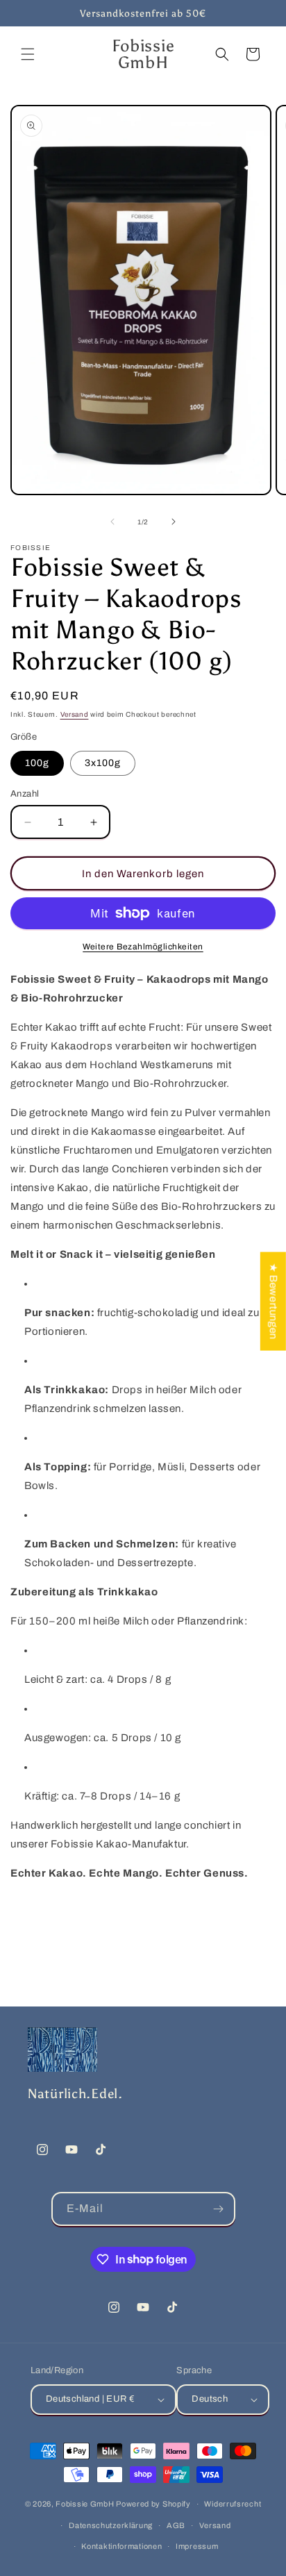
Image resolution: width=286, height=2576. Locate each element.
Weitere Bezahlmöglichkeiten (143, 947)
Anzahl (25, 794)
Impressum (197, 2546)
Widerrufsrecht (233, 2504)
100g (37, 763)
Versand (75, 714)
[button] (28, 54)
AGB (176, 2525)
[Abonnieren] (219, 2209)
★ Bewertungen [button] (274, 1301)
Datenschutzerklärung (111, 2525)
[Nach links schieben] (112, 522)
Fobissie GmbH (85, 2504)
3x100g (103, 763)
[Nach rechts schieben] (174, 522)
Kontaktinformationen (121, 2546)
